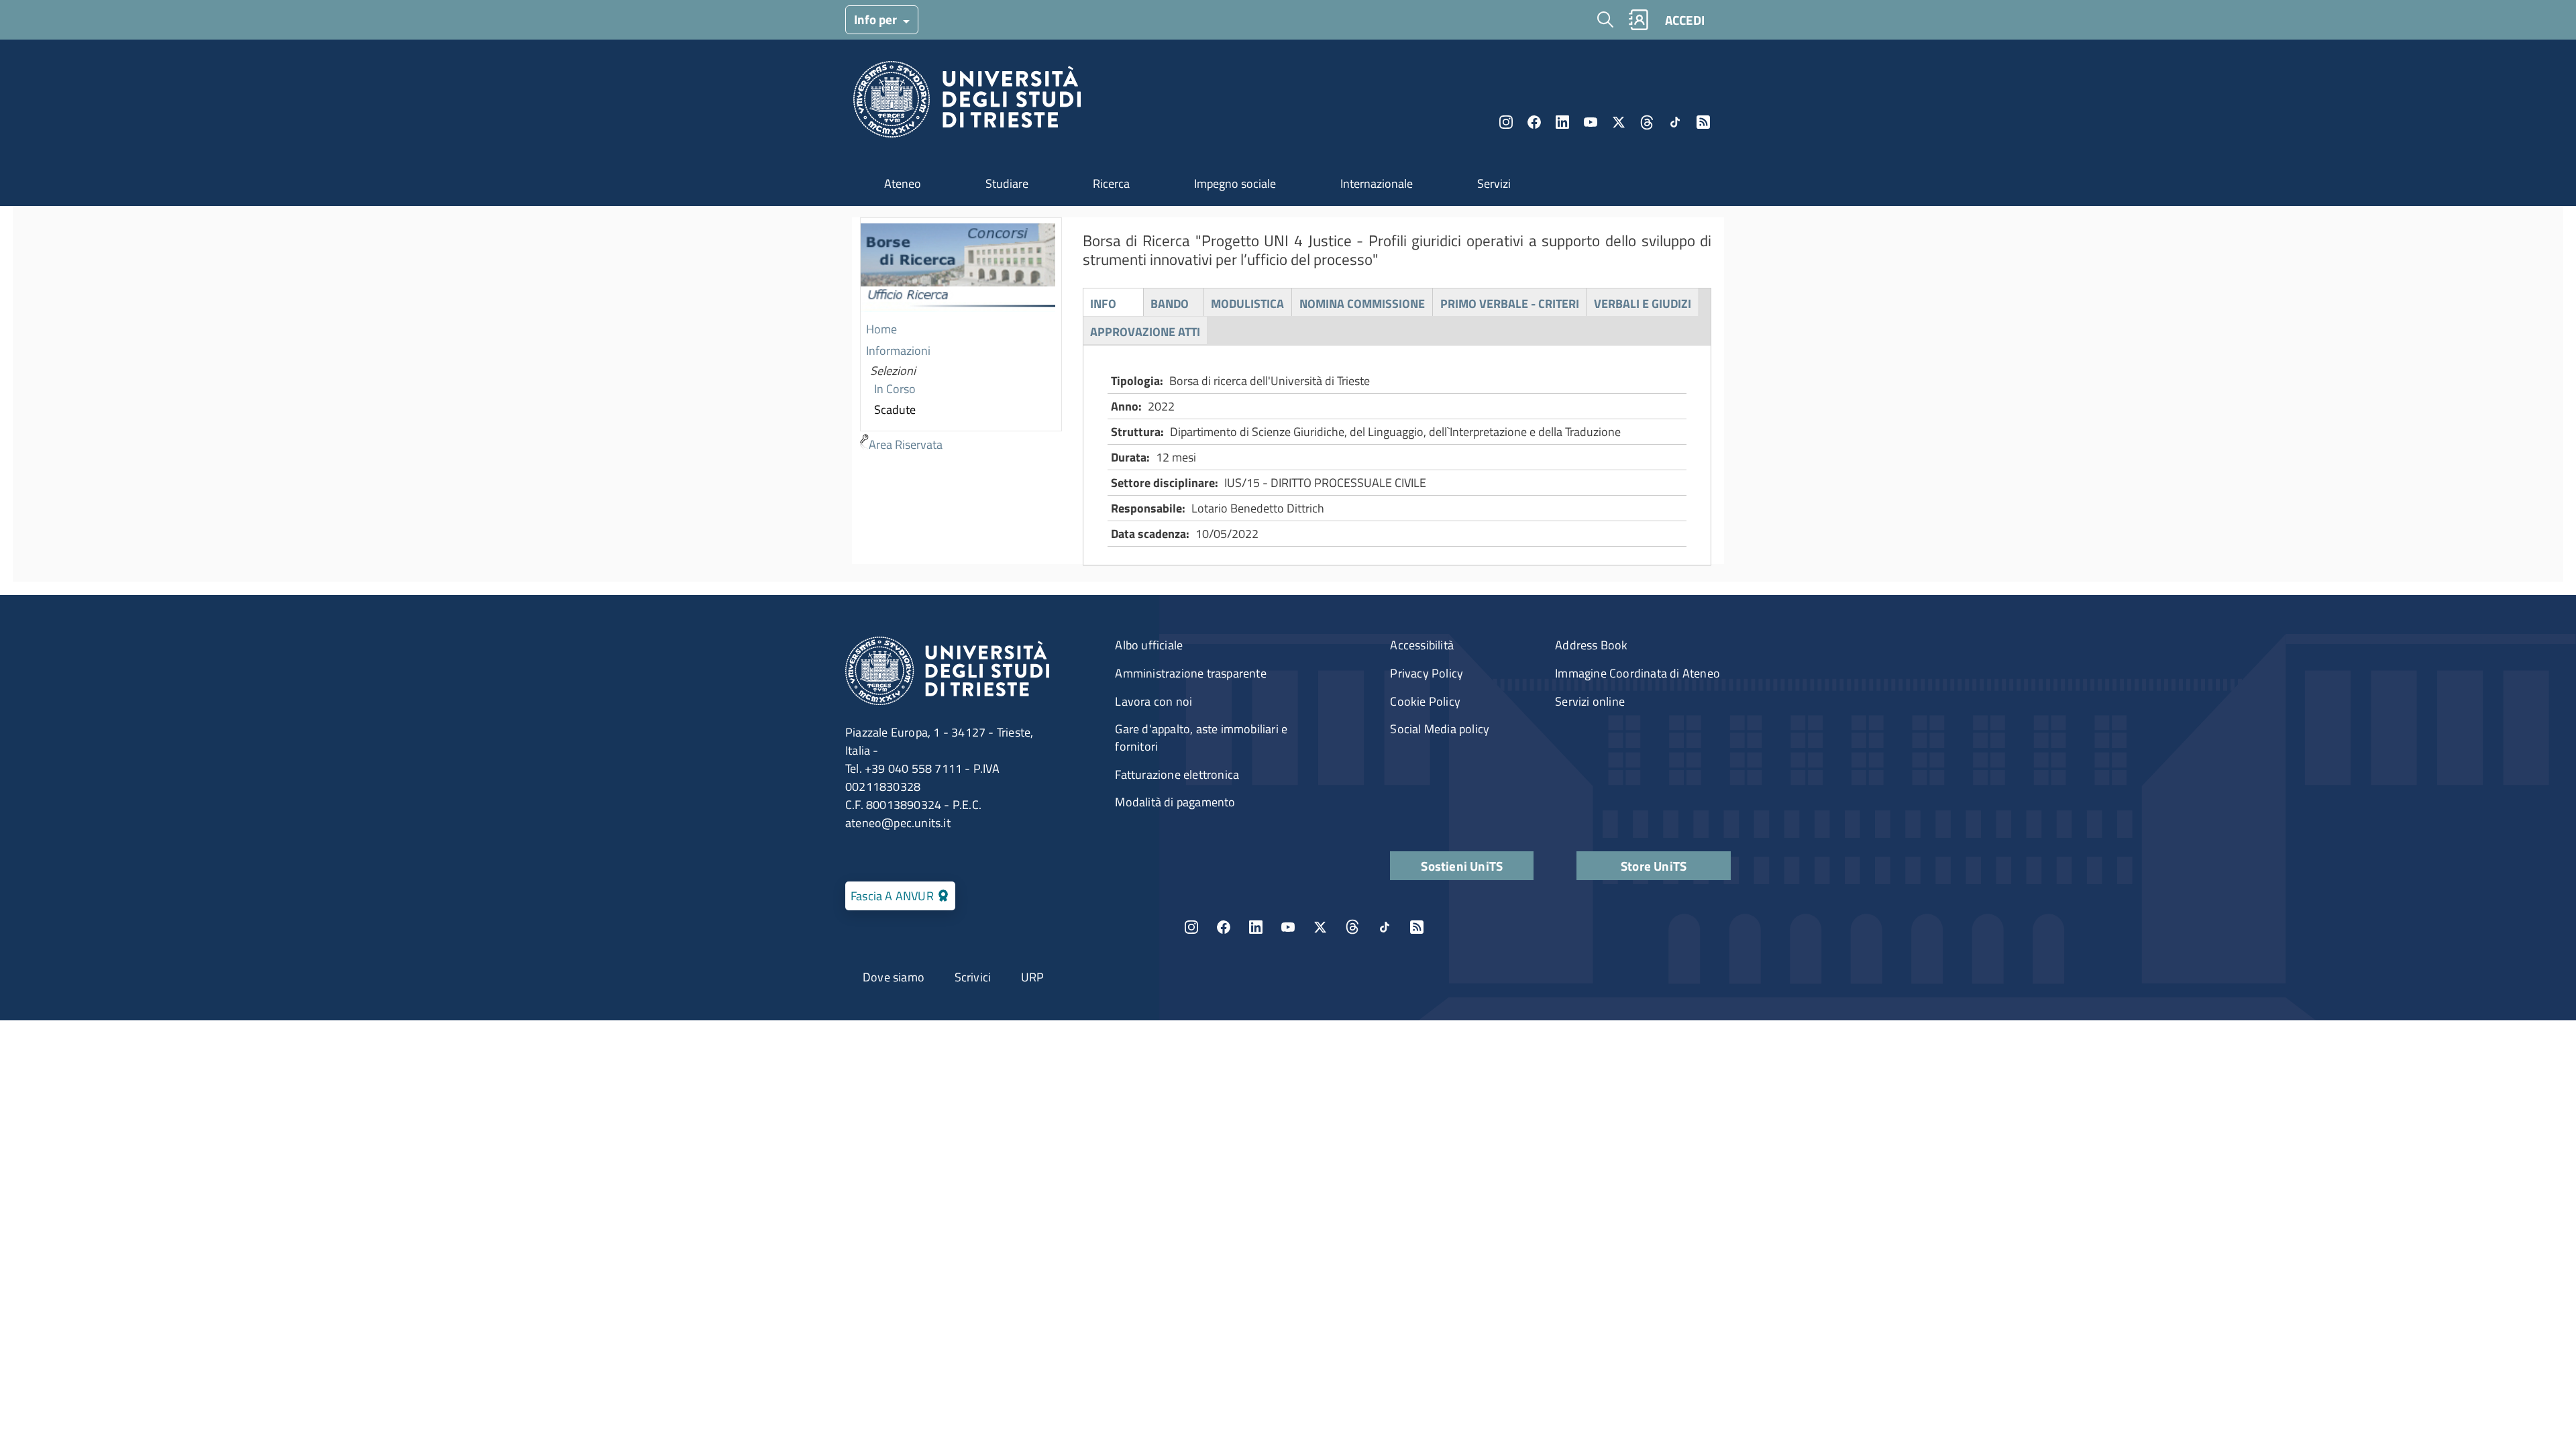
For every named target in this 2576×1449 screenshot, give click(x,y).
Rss (1703, 122)
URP (1033, 977)
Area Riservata (906, 444)
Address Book (1591, 645)
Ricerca (1111, 183)
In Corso (895, 389)
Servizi (1494, 183)
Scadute (895, 410)
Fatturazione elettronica (1177, 774)
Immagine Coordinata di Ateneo (1638, 673)
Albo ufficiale (1149, 645)
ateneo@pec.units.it (898, 823)
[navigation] (961, 337)
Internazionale (1377, 183)
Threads (1647, 122)
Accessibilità (1422, 645)
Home (881, 329)
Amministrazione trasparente (1190, 673)
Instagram (1506, 122)
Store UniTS (1654, 866)
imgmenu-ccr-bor (958, 269)
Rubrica (1638, 20)
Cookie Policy (1425, 701)
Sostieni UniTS (1462, 866)
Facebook (1534, 122)
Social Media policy (1440, 729)
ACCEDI (1685, 20)
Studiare (1007, 183)
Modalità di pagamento (1175, 802)
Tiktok (1675, 122)
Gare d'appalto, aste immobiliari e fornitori (1201, 738)
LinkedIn (1562, 122)
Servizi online (1590, 701)
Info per (877, 19)
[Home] (967, 103)
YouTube (1591, 122)
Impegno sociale (1235, 183)
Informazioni (898, 351)
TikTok (1385, 927)
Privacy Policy (1427, 673)
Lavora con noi (1153, 701)
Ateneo (903, 183)
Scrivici (973, 977)
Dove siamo (894, 977)
